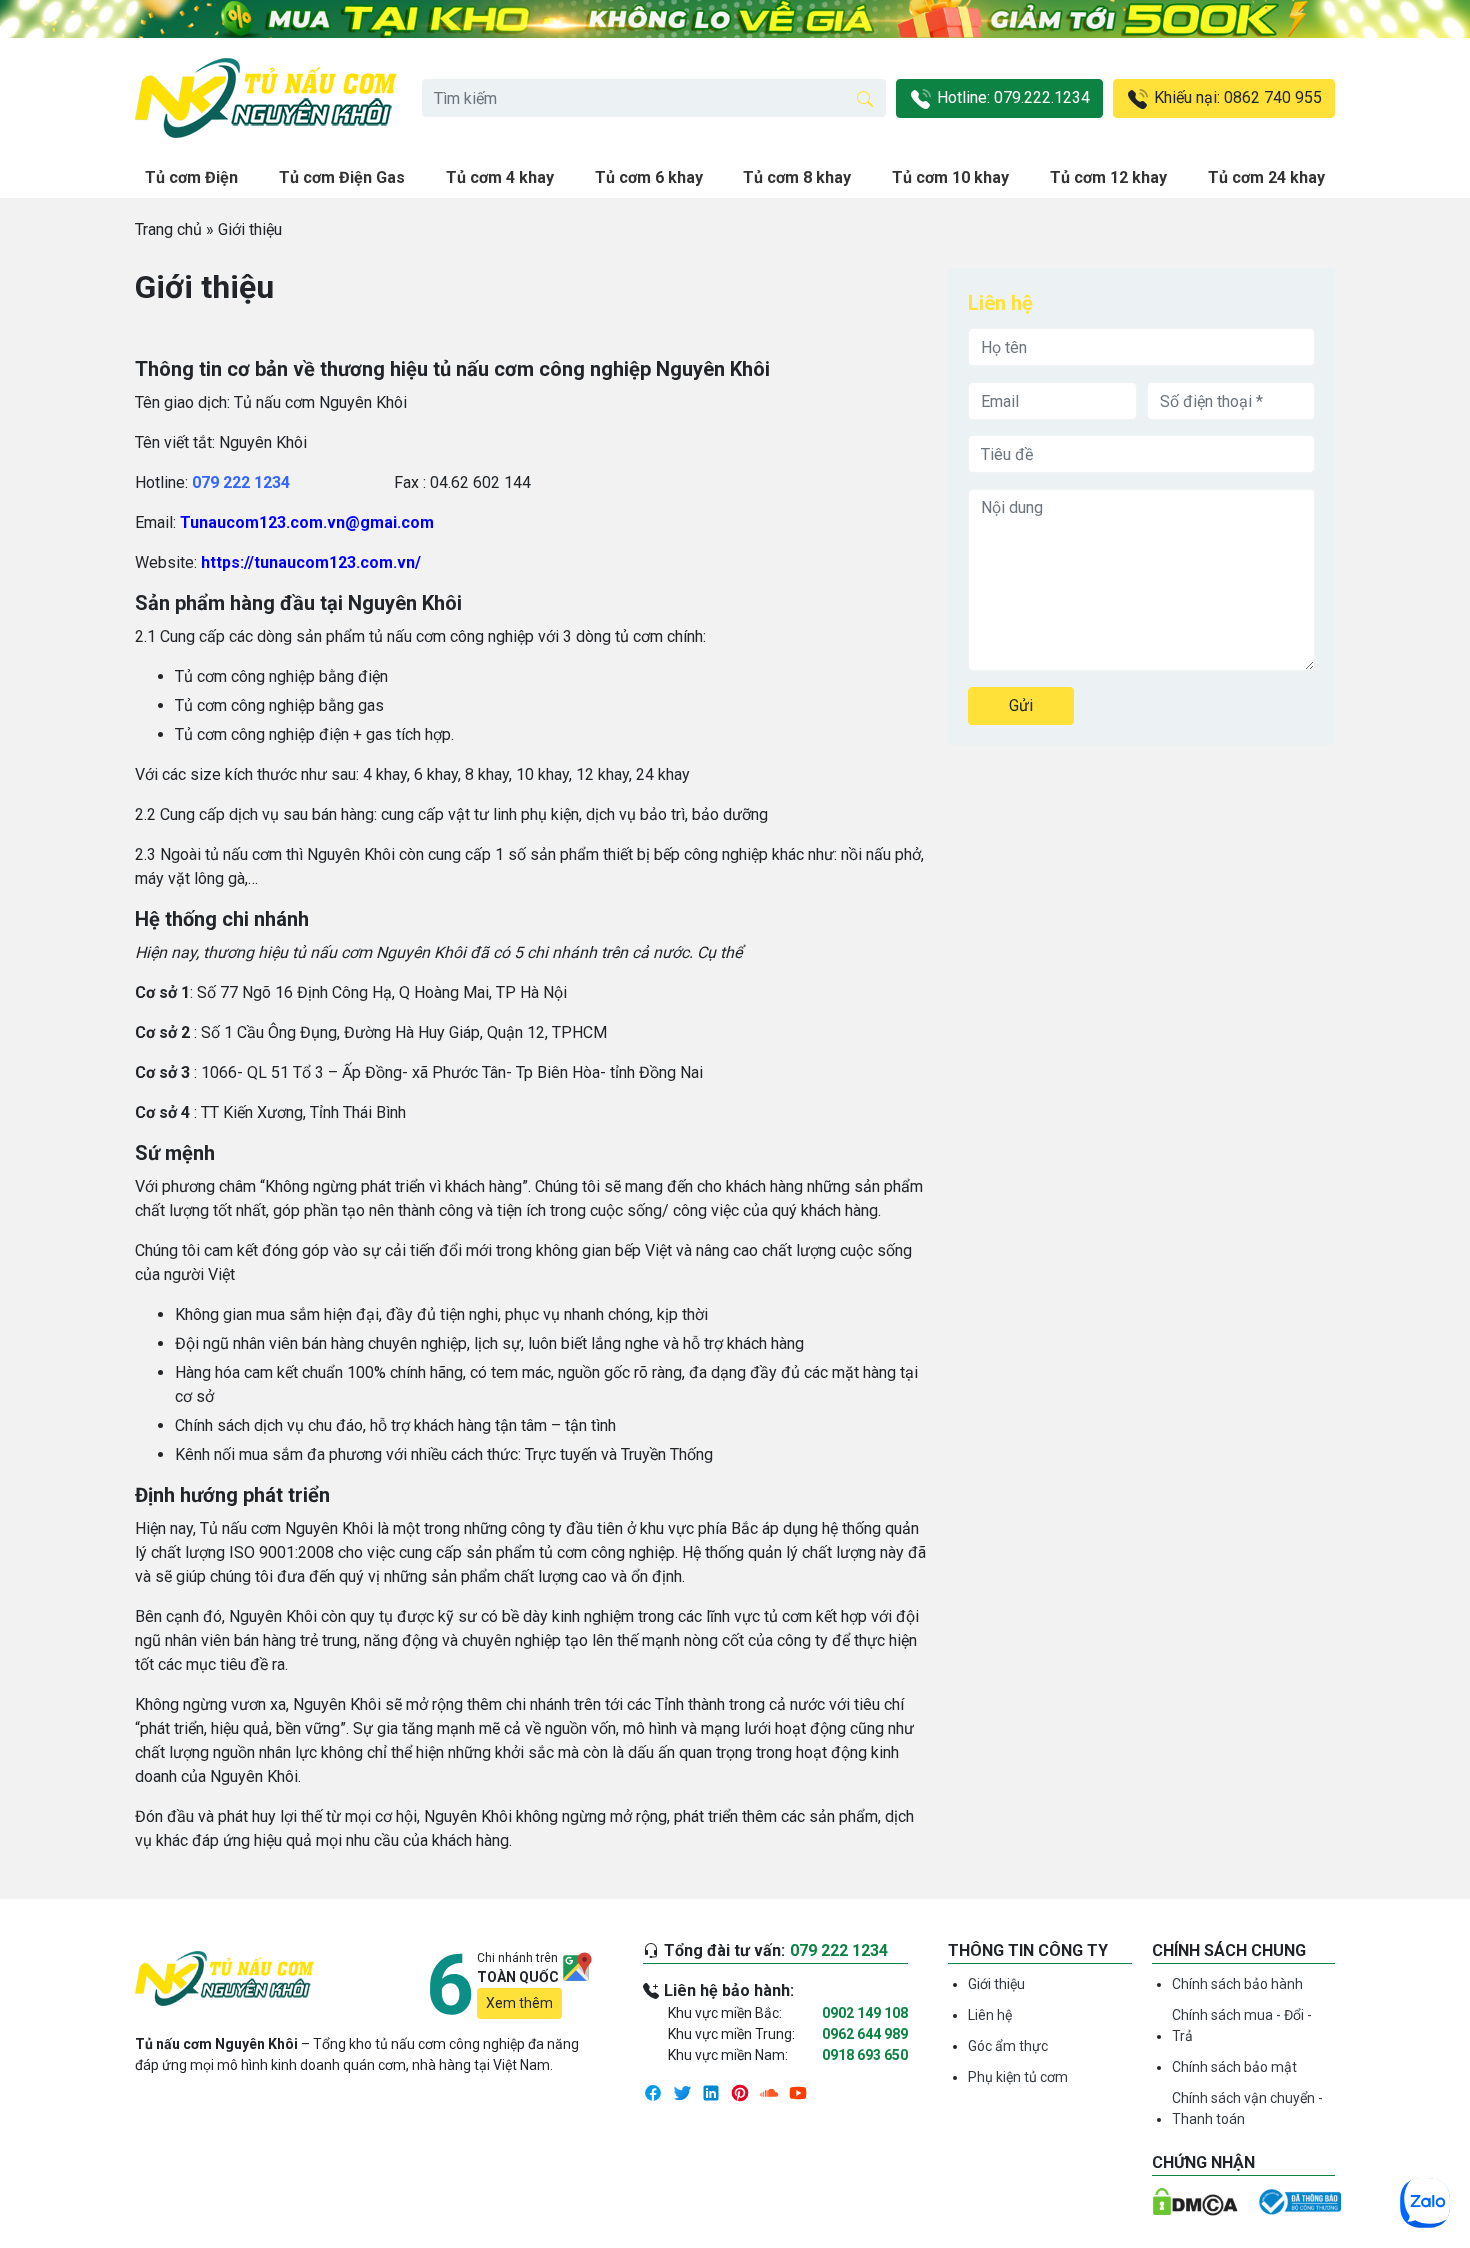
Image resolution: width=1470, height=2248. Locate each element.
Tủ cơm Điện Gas (342, 177)
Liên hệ (990, 2015)
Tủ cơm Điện (191, 177)
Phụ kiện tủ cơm (1018, 2077)
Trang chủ (168, 229)
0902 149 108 (865, 2013)
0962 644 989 (865, 2034)
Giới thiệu (996, 1984)
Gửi (1021, 705)
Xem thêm (519, 2003)
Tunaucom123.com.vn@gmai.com (307, 522)
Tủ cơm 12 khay (1108, 177)
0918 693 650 (865, 2055)
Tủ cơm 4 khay (500, 177)
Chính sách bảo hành (1237, 1984)
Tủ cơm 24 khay (1266, 177)
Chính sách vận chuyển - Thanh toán (1247, 2108)
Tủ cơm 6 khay (649, 177)
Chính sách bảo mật (1234, 2067)
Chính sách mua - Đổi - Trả (1242, 2025)
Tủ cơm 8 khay (797, 177)
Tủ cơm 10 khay (950, 177)
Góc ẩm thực (1008, 2046)
